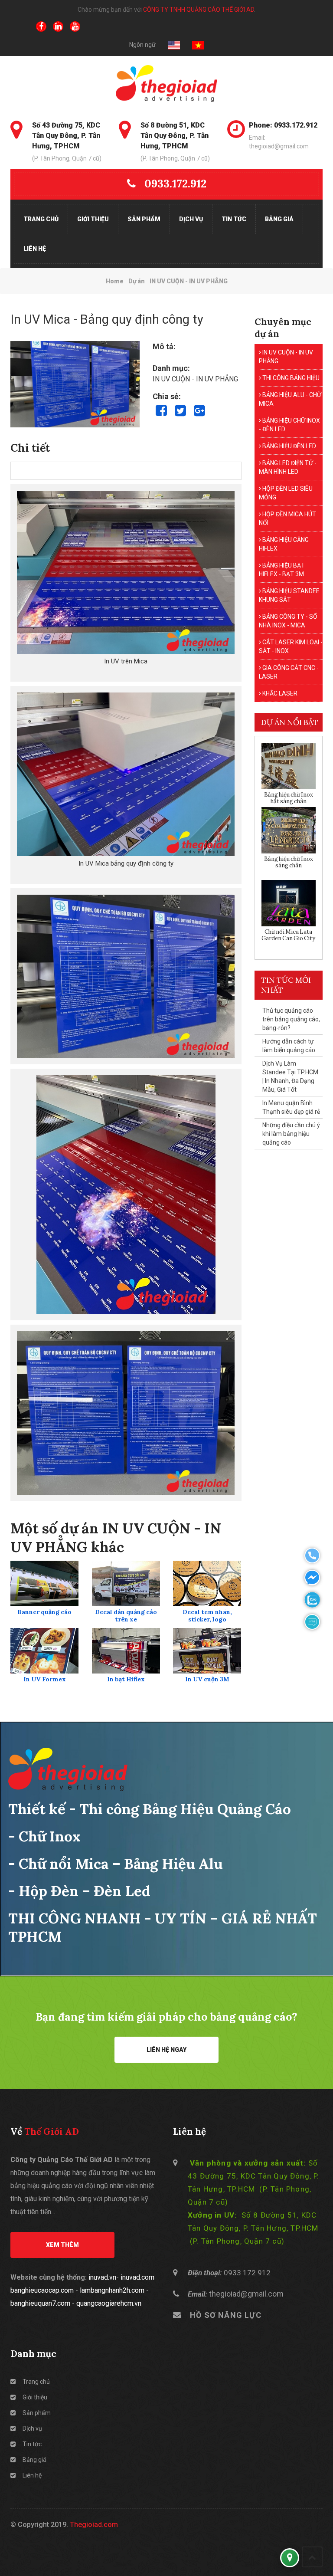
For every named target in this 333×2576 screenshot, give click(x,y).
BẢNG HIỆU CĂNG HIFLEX (284, 544)
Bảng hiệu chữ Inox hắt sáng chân (289, 798)
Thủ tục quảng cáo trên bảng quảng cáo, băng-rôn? (291, 1019)
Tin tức (234, 219)
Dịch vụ (191, 219)
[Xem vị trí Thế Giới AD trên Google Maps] (290, 2558)
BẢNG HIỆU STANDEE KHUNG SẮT (289, 595)
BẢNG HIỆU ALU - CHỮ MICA (290, 399)
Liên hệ (35, 249)
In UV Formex (45, 1679)
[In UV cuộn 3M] (207, 1651)
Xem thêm (62, 2245)
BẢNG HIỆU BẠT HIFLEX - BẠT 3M (282, 570)
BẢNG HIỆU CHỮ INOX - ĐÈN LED (289, 425)
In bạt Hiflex (126, 1679)
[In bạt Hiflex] (126, 1651)
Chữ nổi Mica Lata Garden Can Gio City (288, 935)
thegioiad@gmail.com (246, 2294)
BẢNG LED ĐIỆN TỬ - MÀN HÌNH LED (288, 467)
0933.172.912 (175, 184)
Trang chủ (41, 219)
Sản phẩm (144, 219)
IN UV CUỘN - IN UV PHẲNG (286, 357)
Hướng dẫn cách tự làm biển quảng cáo (289, 1046)
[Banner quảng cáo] (45, 1583)
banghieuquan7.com (40, 2303)
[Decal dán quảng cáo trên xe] (126, 1583)
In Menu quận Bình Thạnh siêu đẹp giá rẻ (291, 1107)
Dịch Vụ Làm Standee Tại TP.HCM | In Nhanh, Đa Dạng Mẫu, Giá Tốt (290, 1076)
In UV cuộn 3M (207, 1679)
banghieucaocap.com (42, 2290)
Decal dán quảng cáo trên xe (126, 1616)
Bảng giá (279, 219)
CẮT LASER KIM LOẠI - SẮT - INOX (291, 646)
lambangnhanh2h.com (112, 2290)
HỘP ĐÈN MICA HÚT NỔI (287, 518)
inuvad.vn (102, 2277)
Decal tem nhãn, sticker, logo (207, 1616)
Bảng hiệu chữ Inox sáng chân (289, 862)
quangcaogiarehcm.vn (109, 2303)
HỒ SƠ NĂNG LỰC (226, 2315)
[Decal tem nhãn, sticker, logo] (207, 1583)
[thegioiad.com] (166, 84)
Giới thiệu (93, 219)
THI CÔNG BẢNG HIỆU (290, 378)
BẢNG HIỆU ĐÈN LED (289, 446)
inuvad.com (137, 2277)
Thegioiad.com (94, 2525)
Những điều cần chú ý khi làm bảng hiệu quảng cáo (291, 1134)
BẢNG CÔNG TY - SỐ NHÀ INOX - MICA (288, 621)
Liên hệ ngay (166, 2050)
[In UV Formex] (45, 1651)
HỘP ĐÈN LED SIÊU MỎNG (286, 493)
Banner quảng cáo (44, 1612)
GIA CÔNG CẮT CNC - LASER (289, 672)
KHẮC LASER (279, 693)
